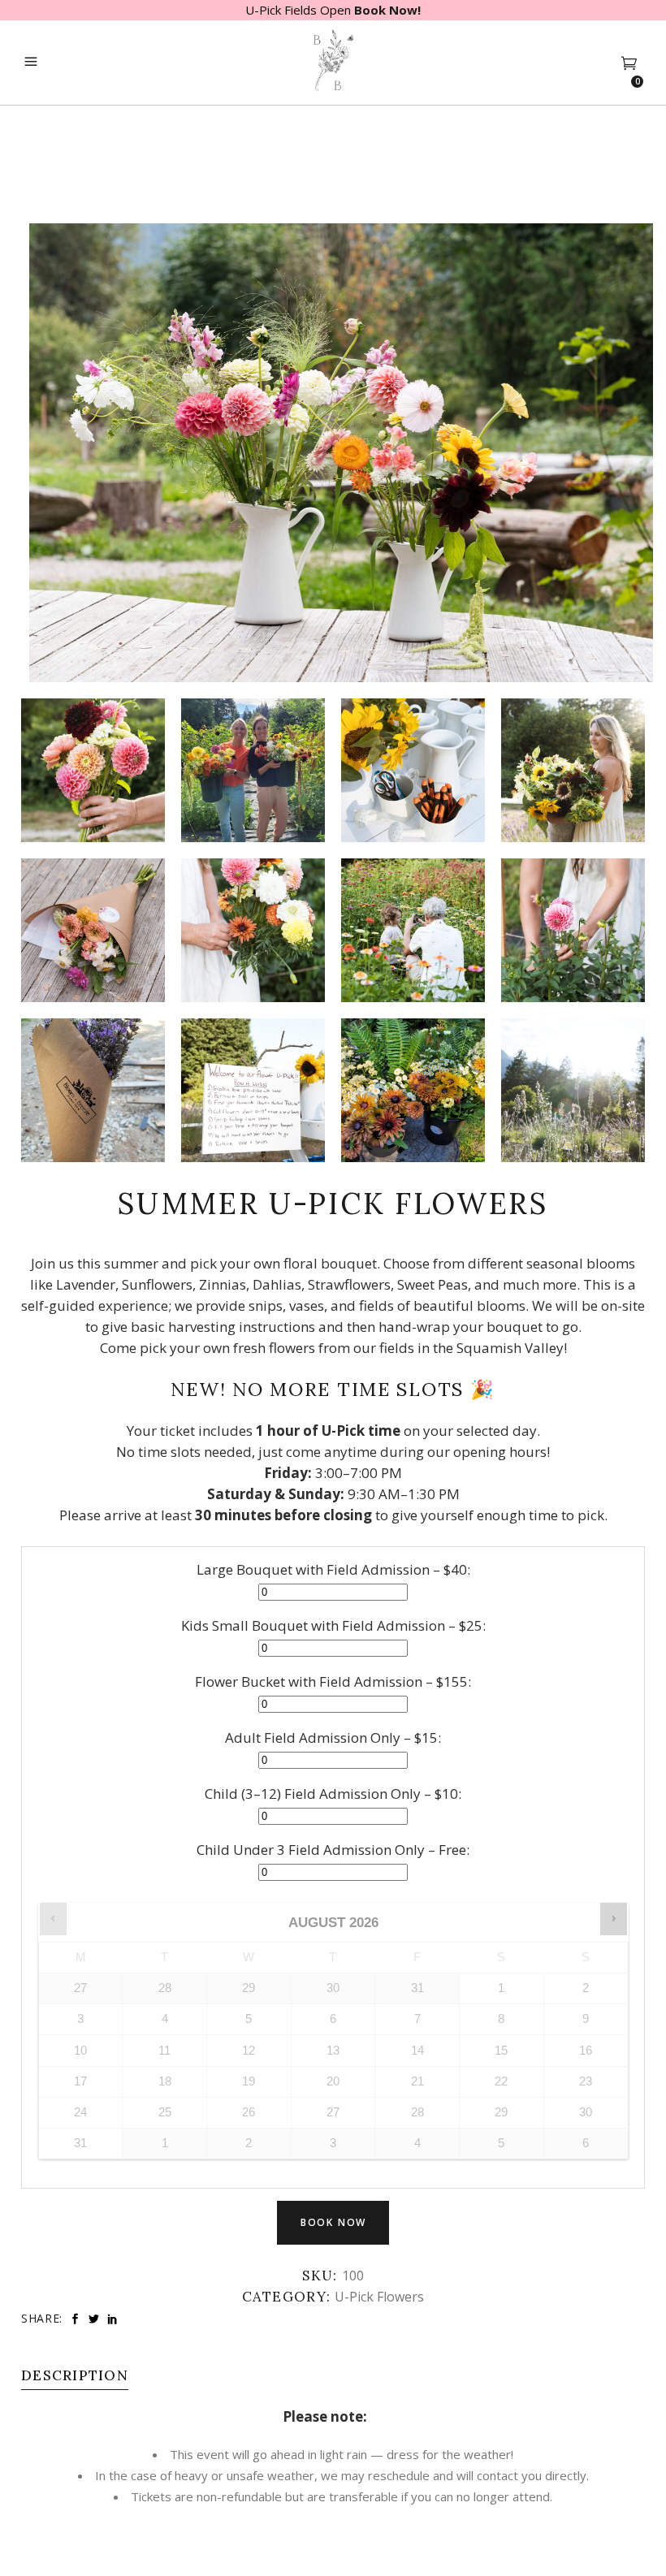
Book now (333, 2222)
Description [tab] (75, 2375)
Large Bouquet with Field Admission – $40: (333, 1569)
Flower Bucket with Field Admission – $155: (333, 1681)
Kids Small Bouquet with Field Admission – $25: (333, 1625)
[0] (629, 63)
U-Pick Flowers (379, 2297)
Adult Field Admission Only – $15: (333, 1738)
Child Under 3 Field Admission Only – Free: (333, 1850)
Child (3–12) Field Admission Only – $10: (333, 1794)
